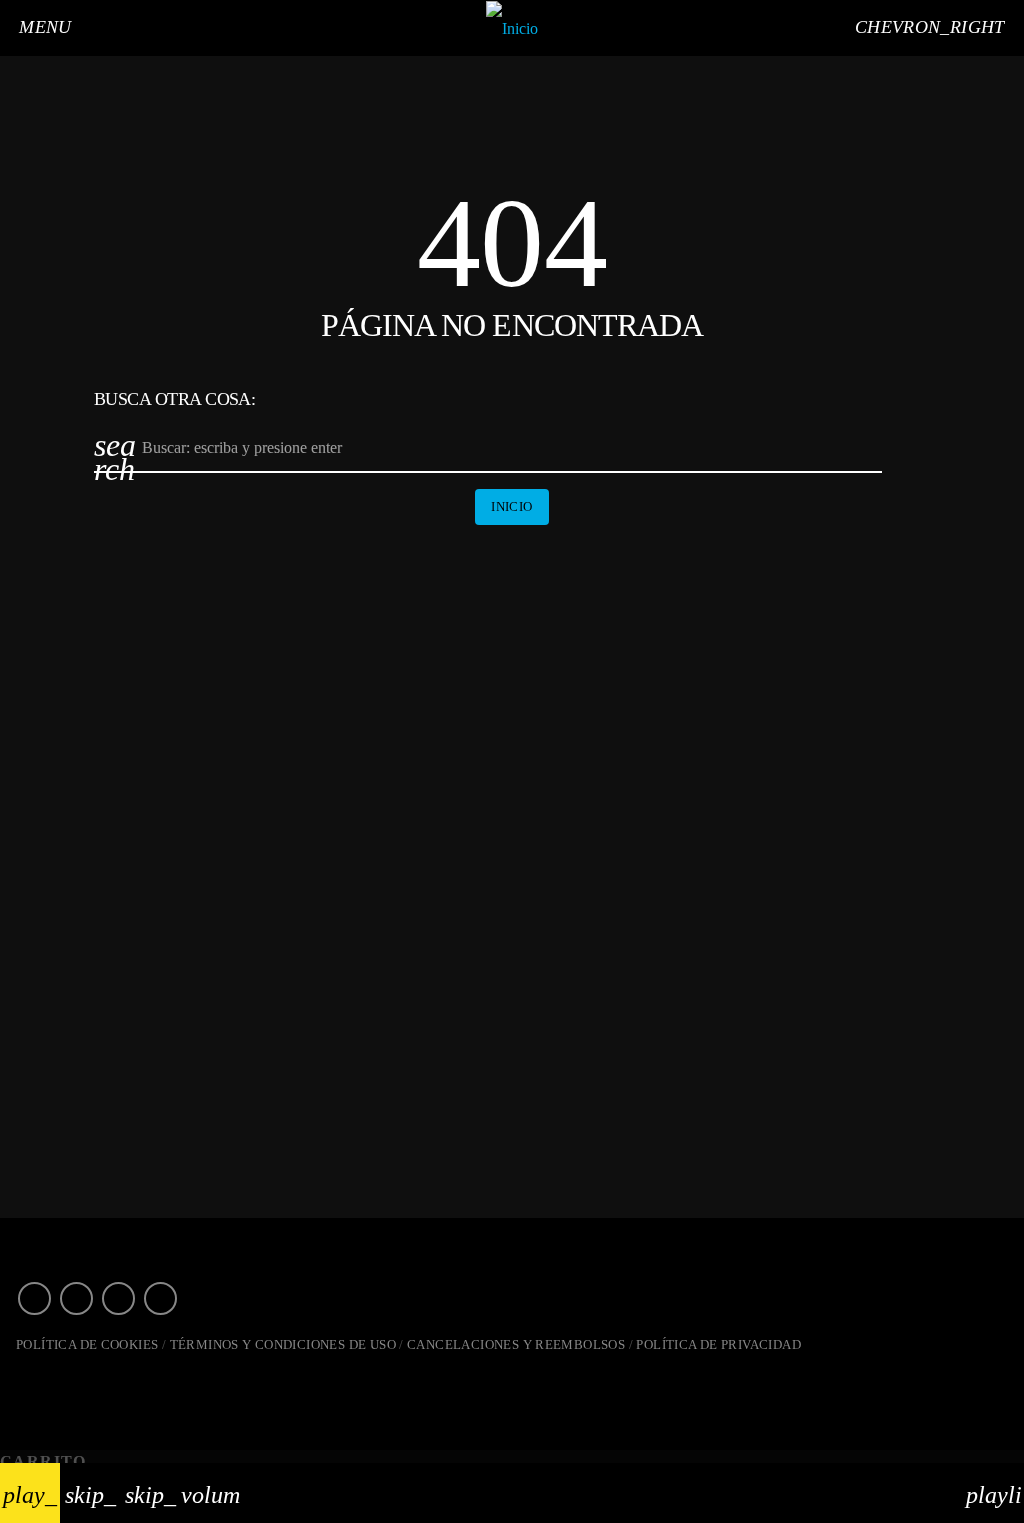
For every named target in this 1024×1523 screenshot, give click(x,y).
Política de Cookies (87, 1344)
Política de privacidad (718, 1344)
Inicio (511, 506)
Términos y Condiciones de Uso (283, 1344)
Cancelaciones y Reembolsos (516, 1344)
